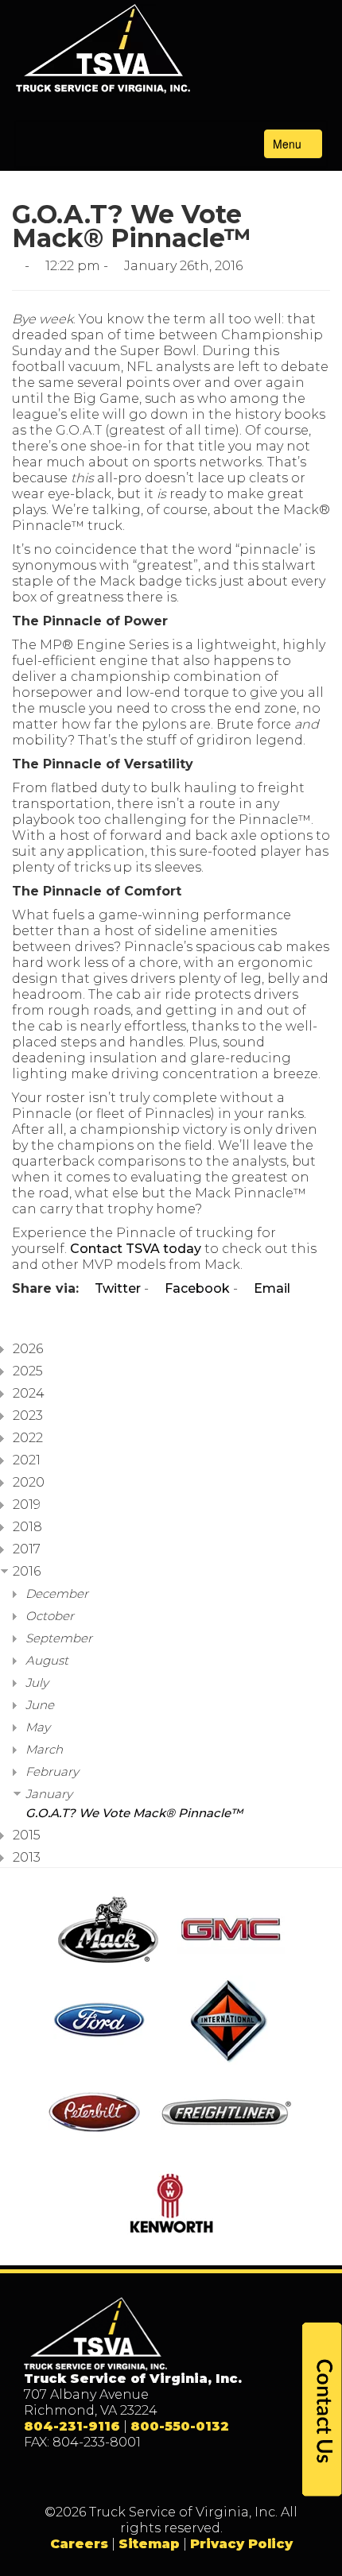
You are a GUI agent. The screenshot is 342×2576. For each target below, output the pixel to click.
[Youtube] (220, 2478)
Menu (289, 144)
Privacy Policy (241, 2544)
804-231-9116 (72, 2426)
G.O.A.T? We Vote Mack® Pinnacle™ (134, 1813)
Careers (79, 2544)
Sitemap (149, 2544)
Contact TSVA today (136, 1249)
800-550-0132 (180, 2426)
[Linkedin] (187, 2478)
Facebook (196, 1288)
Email (270, 1288)
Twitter (116, 1288)
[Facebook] (122, 2478)
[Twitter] (155, 2478)
